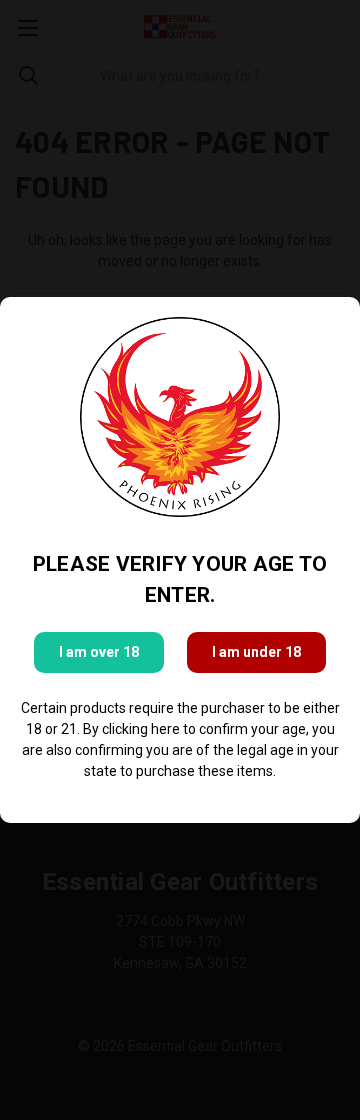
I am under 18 (256, 652)
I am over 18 (99, 652)
